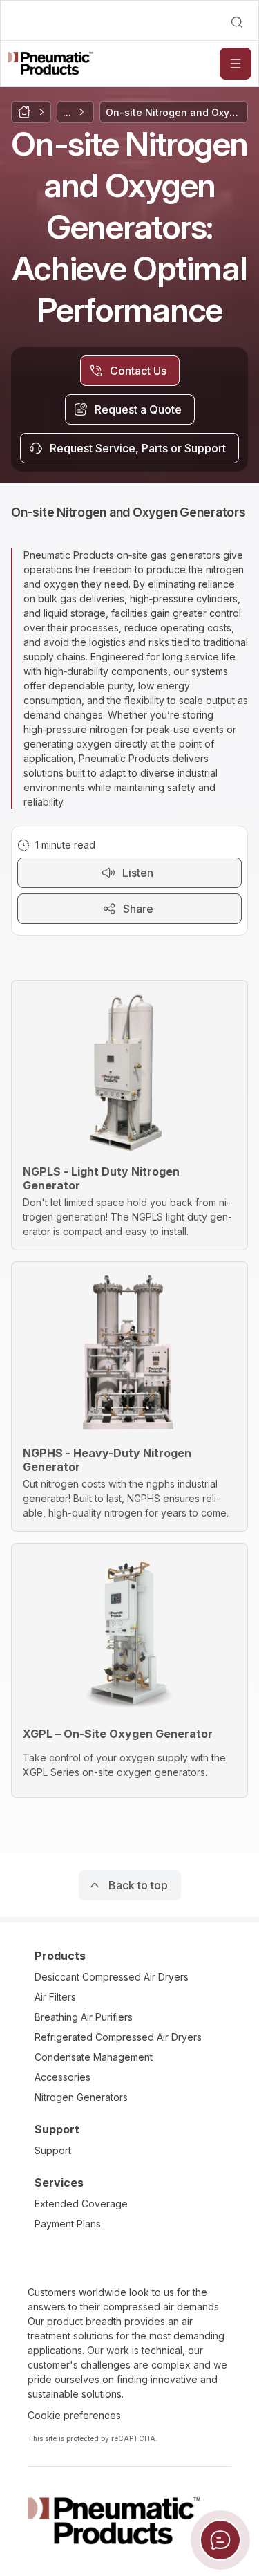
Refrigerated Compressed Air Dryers (118, 2037)
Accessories (63, 2077)
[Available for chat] (220, 2540)
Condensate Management (94, 2057)
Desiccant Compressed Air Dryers (112, 1977)
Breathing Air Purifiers (84, 2017)
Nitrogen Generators (81, 2097)
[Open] (236, 64)
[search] (237, 22)
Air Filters (55, 1997)
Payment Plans (68, 2224)
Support (53, 2150)
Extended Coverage (81, 2204)
